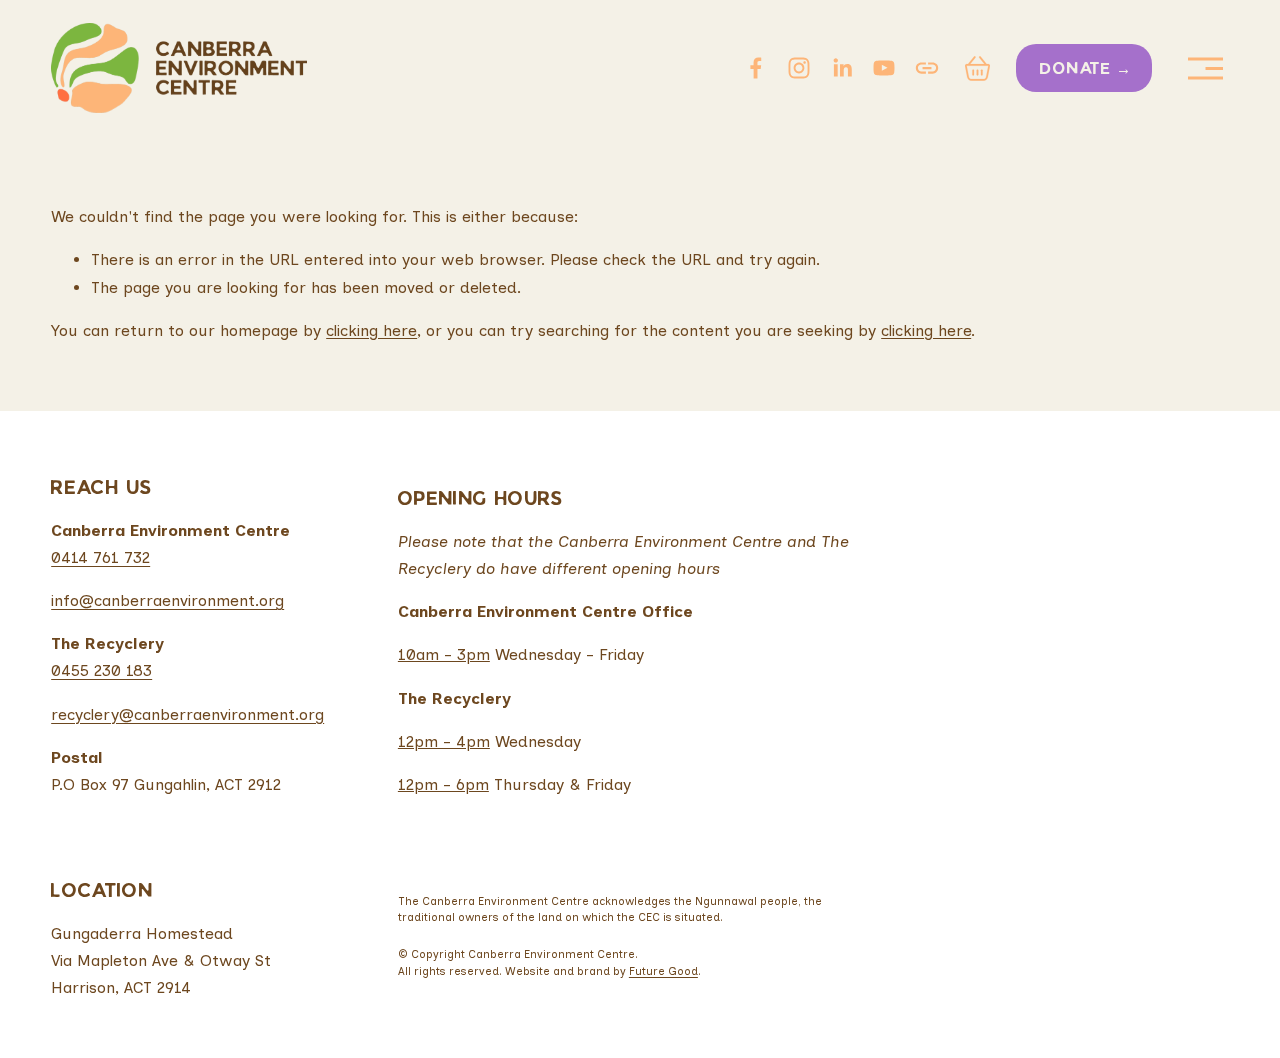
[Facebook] (756, 68)
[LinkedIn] (842, 68)
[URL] (927, 68)
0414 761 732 (100, 557)
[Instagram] (799, 68)
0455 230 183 (101, 670)
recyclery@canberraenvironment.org (187, 714)
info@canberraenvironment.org (167, 600)
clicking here (371, 330)
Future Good (663, 971)
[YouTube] (884, 68)
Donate (1076, 69)
